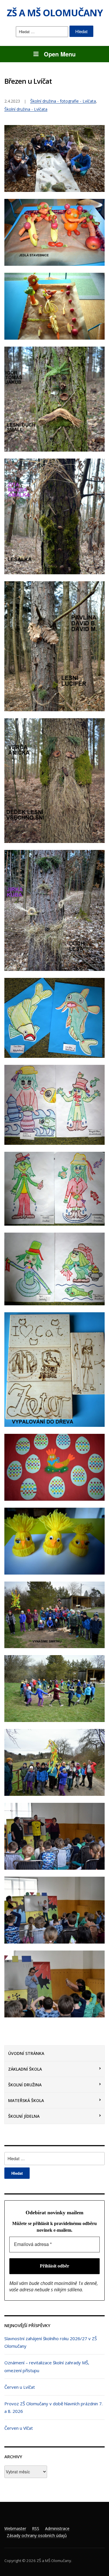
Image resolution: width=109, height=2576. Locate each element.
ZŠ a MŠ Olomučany (55, 13)
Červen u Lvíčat (20, 2387)
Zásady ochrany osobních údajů (37, 2535)
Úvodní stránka (26, 2053)
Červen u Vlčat (19, 2428)
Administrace (57, 2528)
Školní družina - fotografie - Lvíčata (63, 101)
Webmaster (15, 2528)
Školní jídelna (24, 2116)
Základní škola (25, 2069)
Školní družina (25, 2085)
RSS (36, 2528)
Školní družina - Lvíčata (26, 109)
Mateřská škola (26, 2100)
